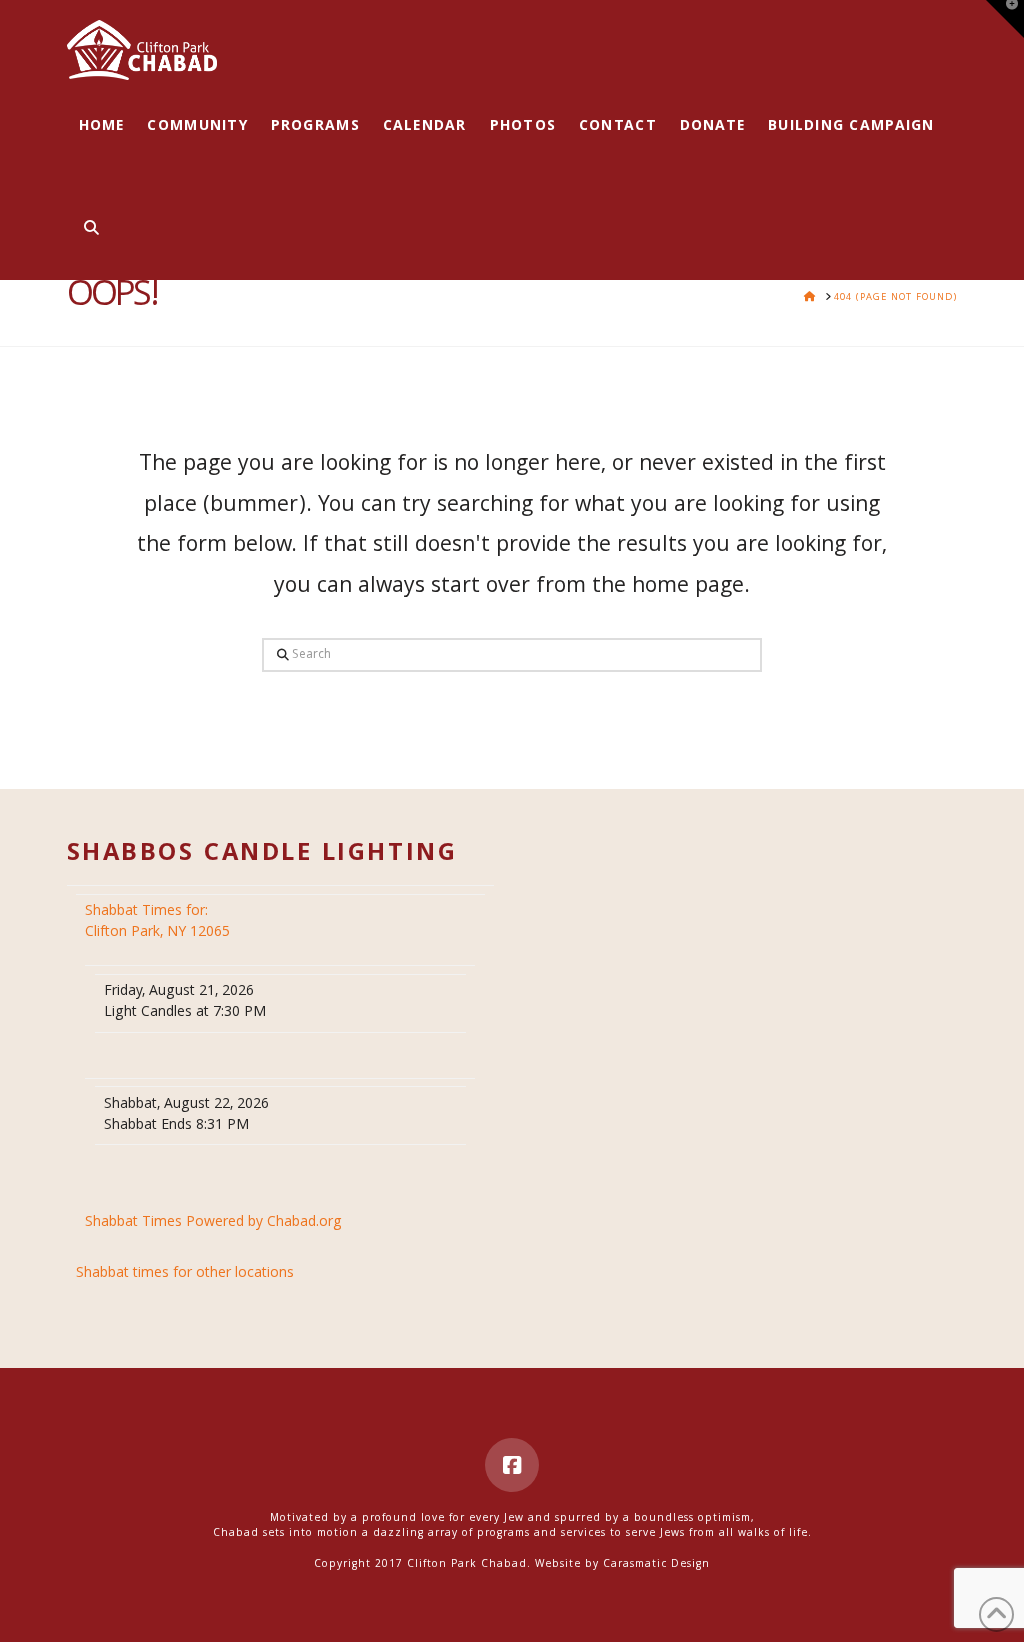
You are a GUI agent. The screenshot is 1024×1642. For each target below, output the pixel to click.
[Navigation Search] (85, 230)
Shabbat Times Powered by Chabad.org (213, 1223)
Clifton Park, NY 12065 (159, 922)
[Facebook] (512, 1465)
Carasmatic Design (656, 1565)
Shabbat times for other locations (185, 1274)
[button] (1005, 19)
